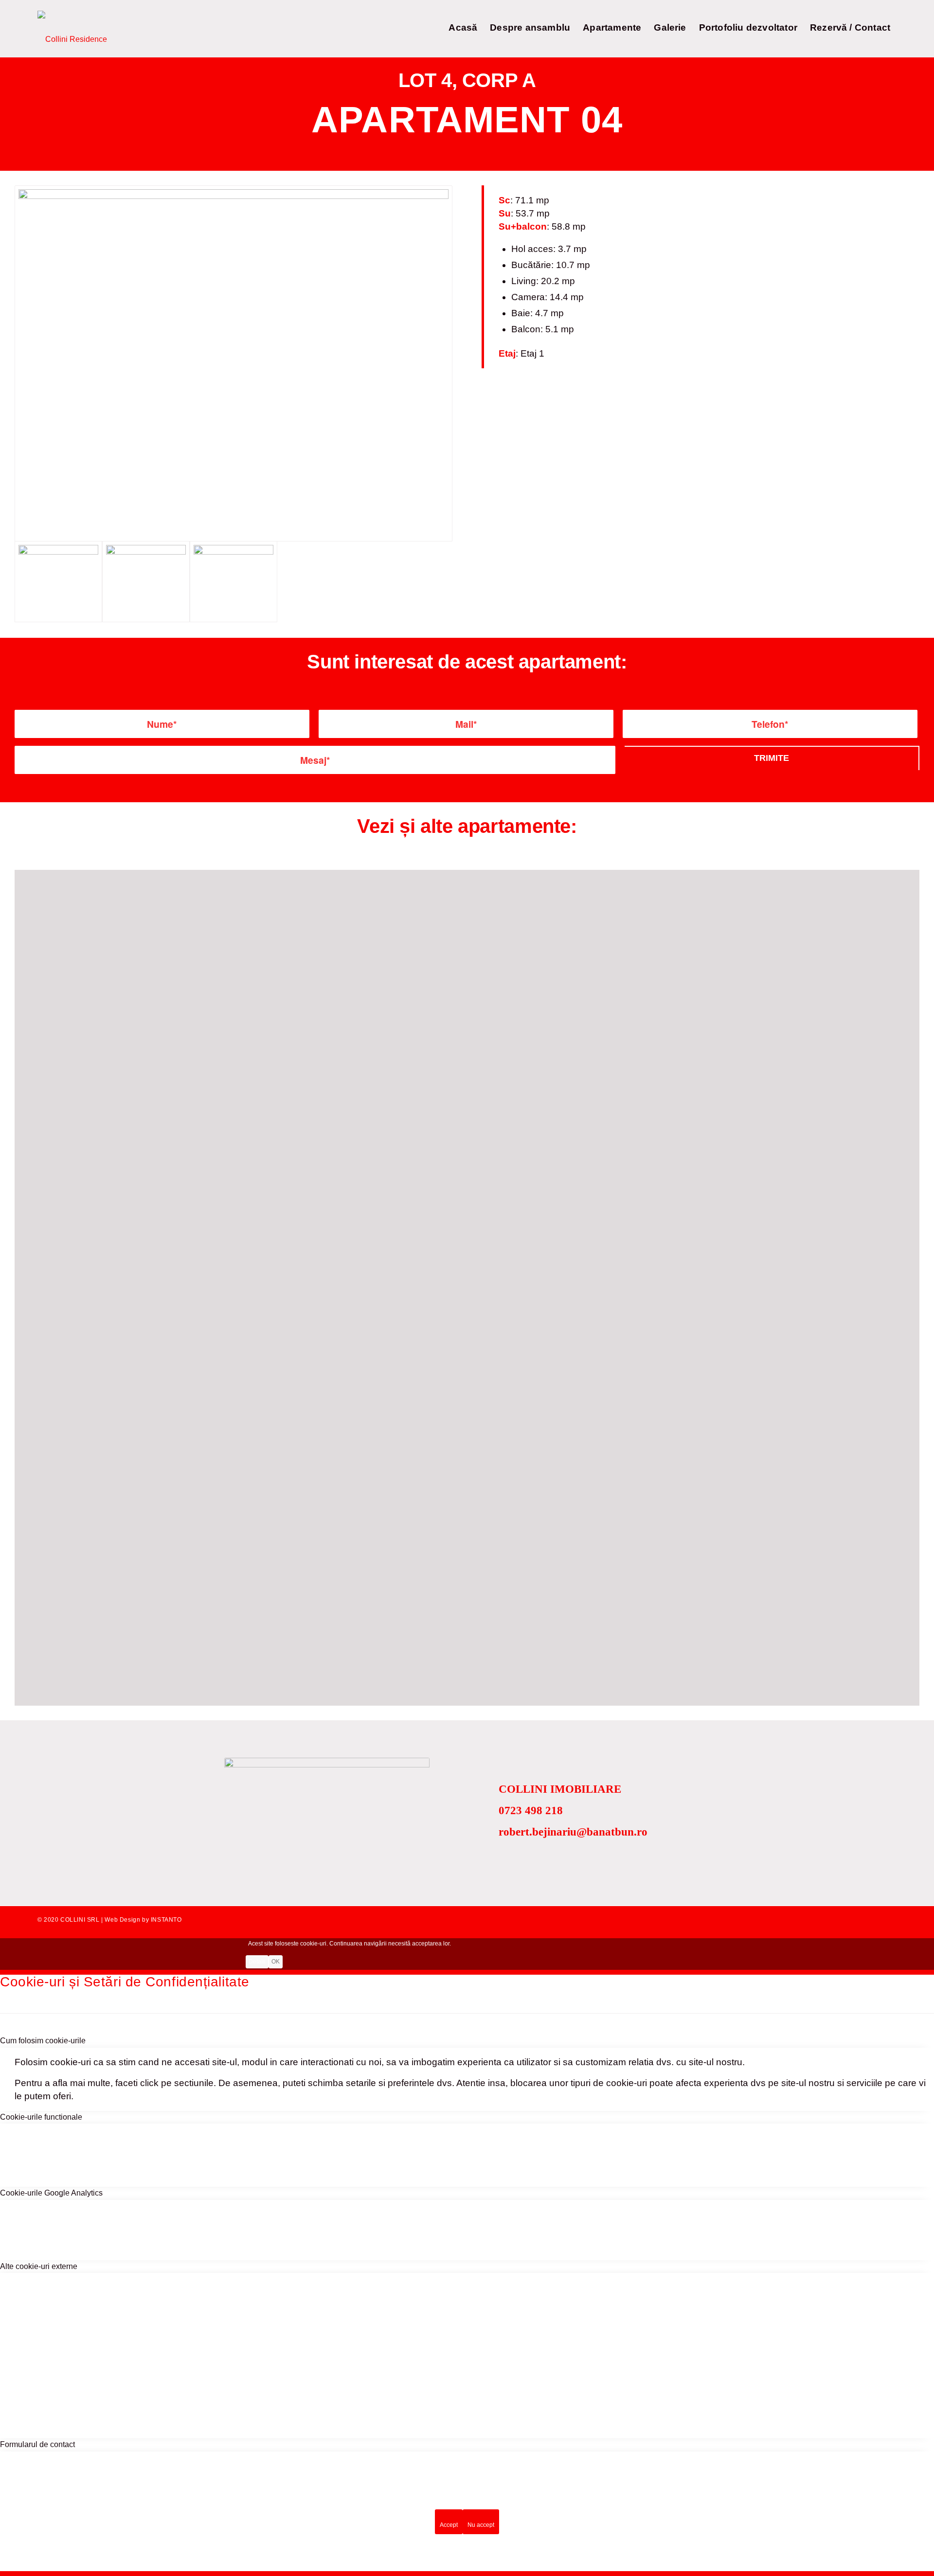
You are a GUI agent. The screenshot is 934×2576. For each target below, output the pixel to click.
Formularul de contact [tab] (37, 2444)
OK (276, 1962)
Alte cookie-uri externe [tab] (39, 2266)
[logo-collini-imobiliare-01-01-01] (72, 29)
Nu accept (481, 2525)
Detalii (257, 1962)
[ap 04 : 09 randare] (233, 363)
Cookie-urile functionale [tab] (41, 2117)
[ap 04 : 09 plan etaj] (233, 582)
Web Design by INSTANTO (143, 1920)
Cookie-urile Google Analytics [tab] (51, 2193)
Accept (449, 2525)
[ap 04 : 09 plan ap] (146, 582)
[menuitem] (463, 29)
